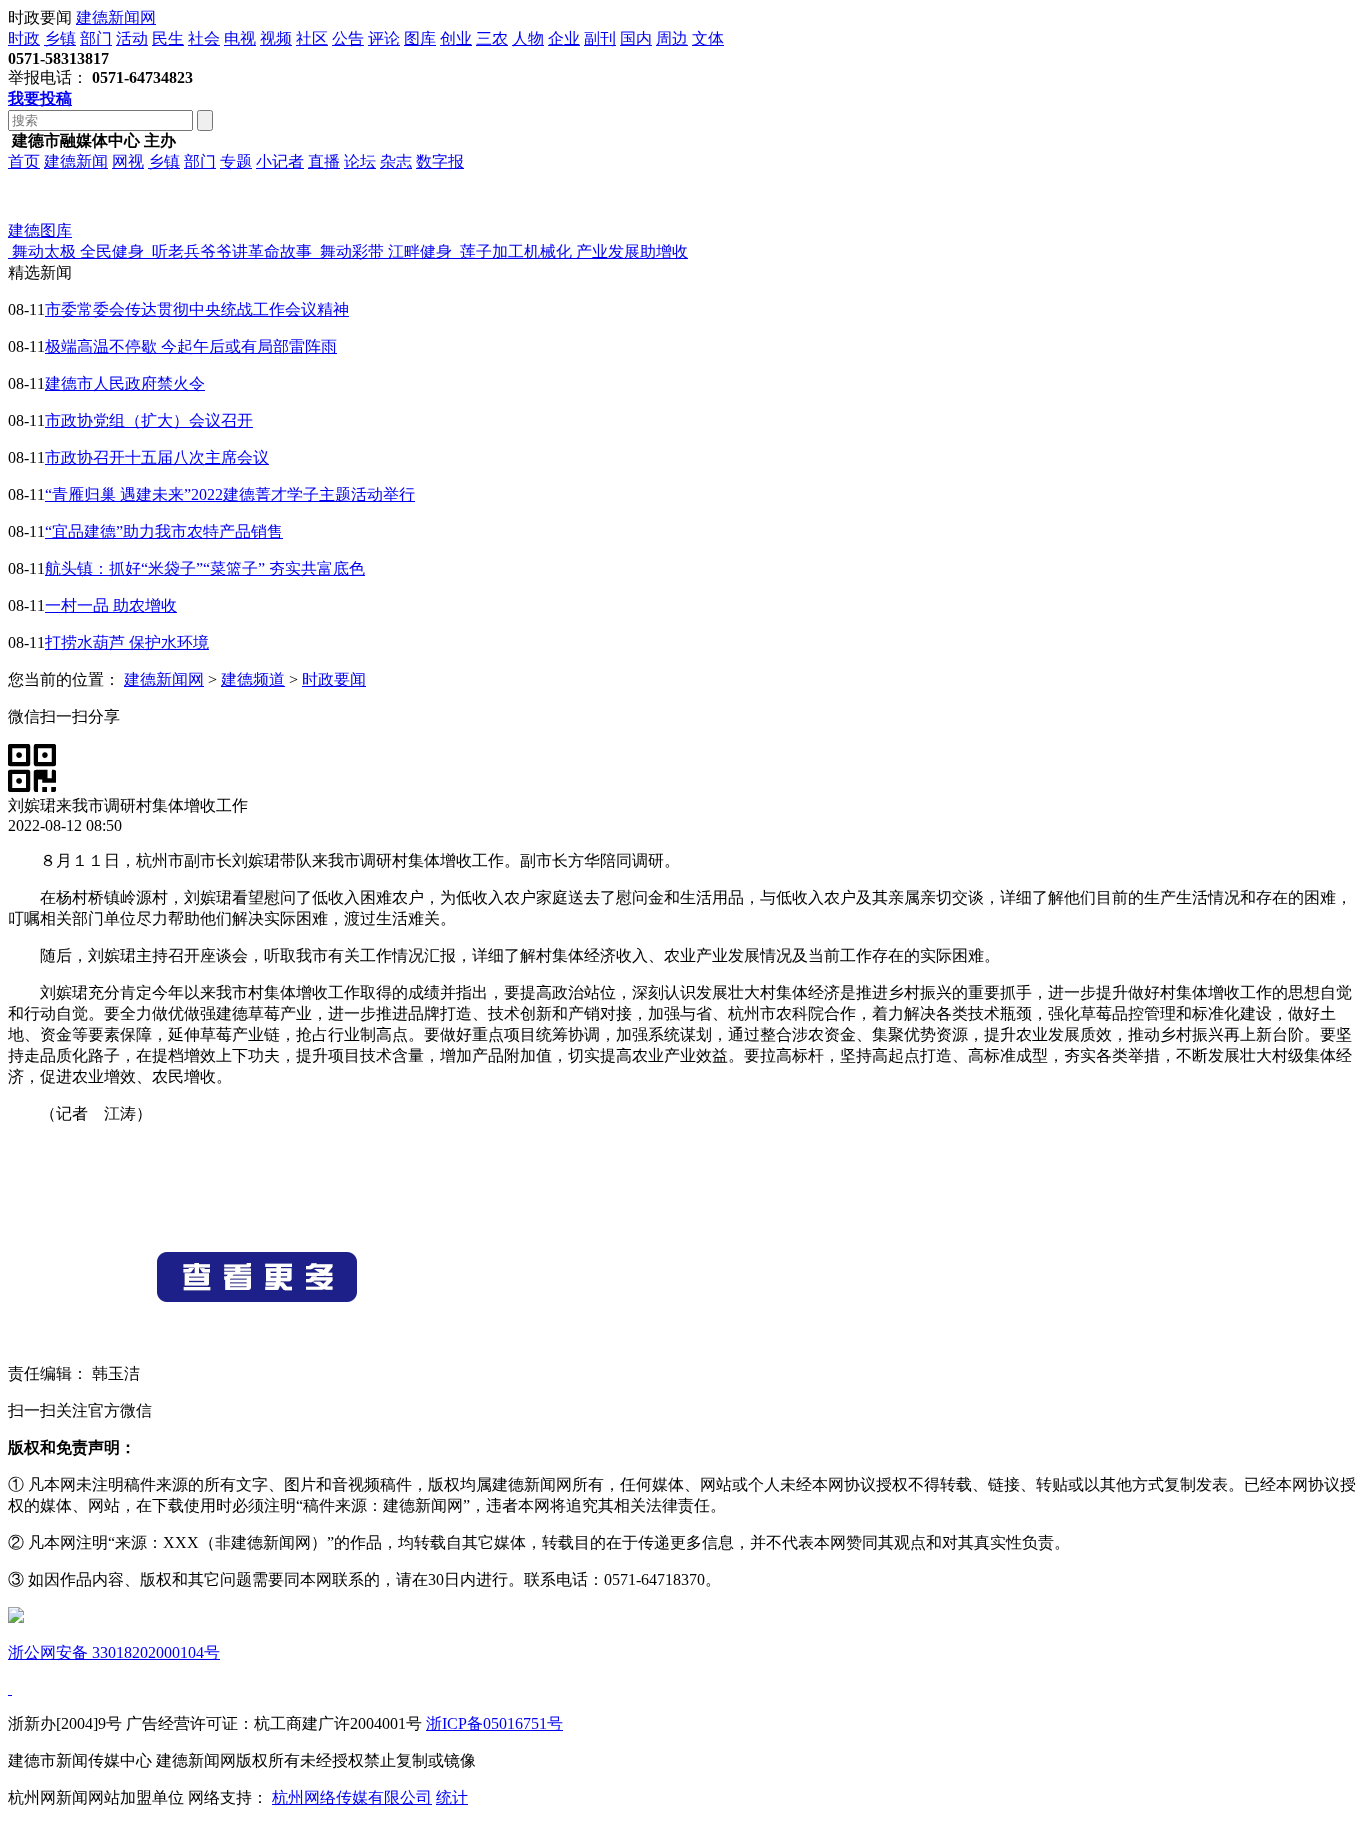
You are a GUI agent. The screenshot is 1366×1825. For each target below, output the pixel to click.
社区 (312, 38)
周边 (672, 38)
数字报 (440, 161)
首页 (24, 161)
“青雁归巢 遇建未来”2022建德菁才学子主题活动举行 (230, 494)
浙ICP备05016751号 (494, 1723)
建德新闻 (76, 161)
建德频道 (253, 679)
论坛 (360, 161)
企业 (564, 38)
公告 (348, 38)
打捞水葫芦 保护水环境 (127, 642)
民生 (168, 38)
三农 (492, 38)
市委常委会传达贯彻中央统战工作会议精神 (197, 309)
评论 (384, 38)
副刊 (600, 38)
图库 (420, 38)
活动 (132, 38)
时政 (24, 38)
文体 (708, 38)
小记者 (280, 161)
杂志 (396, 161)
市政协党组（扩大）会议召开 (149, 420)
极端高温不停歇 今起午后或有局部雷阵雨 (191, 346)
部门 (96, 38)
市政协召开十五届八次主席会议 (157, 457)
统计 (452, 1797)
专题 (236, 161)
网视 (128, 161)
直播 (324, 161)
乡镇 (60, 38)
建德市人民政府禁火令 (125, 383)
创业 (456, 38)
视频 (276, 38)
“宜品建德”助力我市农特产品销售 (164, 531)
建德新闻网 (116, 17)
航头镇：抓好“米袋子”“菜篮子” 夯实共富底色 (205, 568)
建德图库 (40, 230)
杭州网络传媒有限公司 (352, 1797)
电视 (240, 38)
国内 (636, 38)
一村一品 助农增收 (111, 605)
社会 (204, 38)
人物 (528, 38)
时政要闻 (334, 679)
